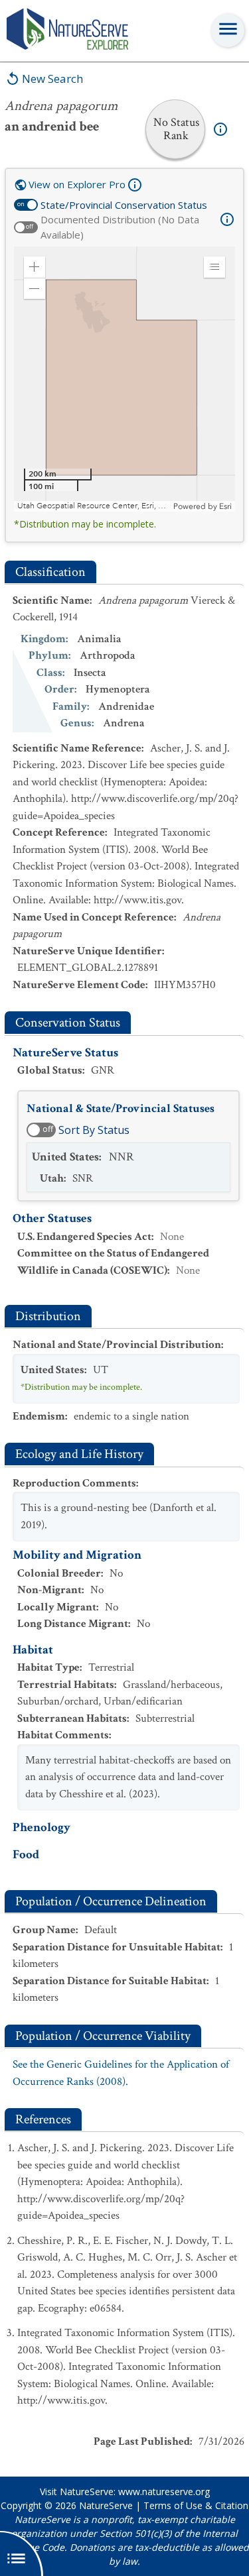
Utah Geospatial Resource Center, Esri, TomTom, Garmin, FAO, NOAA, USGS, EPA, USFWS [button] (94, 506)
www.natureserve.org (164, 2492)
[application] (124, 379)
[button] (35, 267)
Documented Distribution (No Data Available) (120, 227)
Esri (225, 506)
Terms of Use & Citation (196, 2505)
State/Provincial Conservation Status (124, 205)
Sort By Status (94, 1130)
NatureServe (106, 2505)
